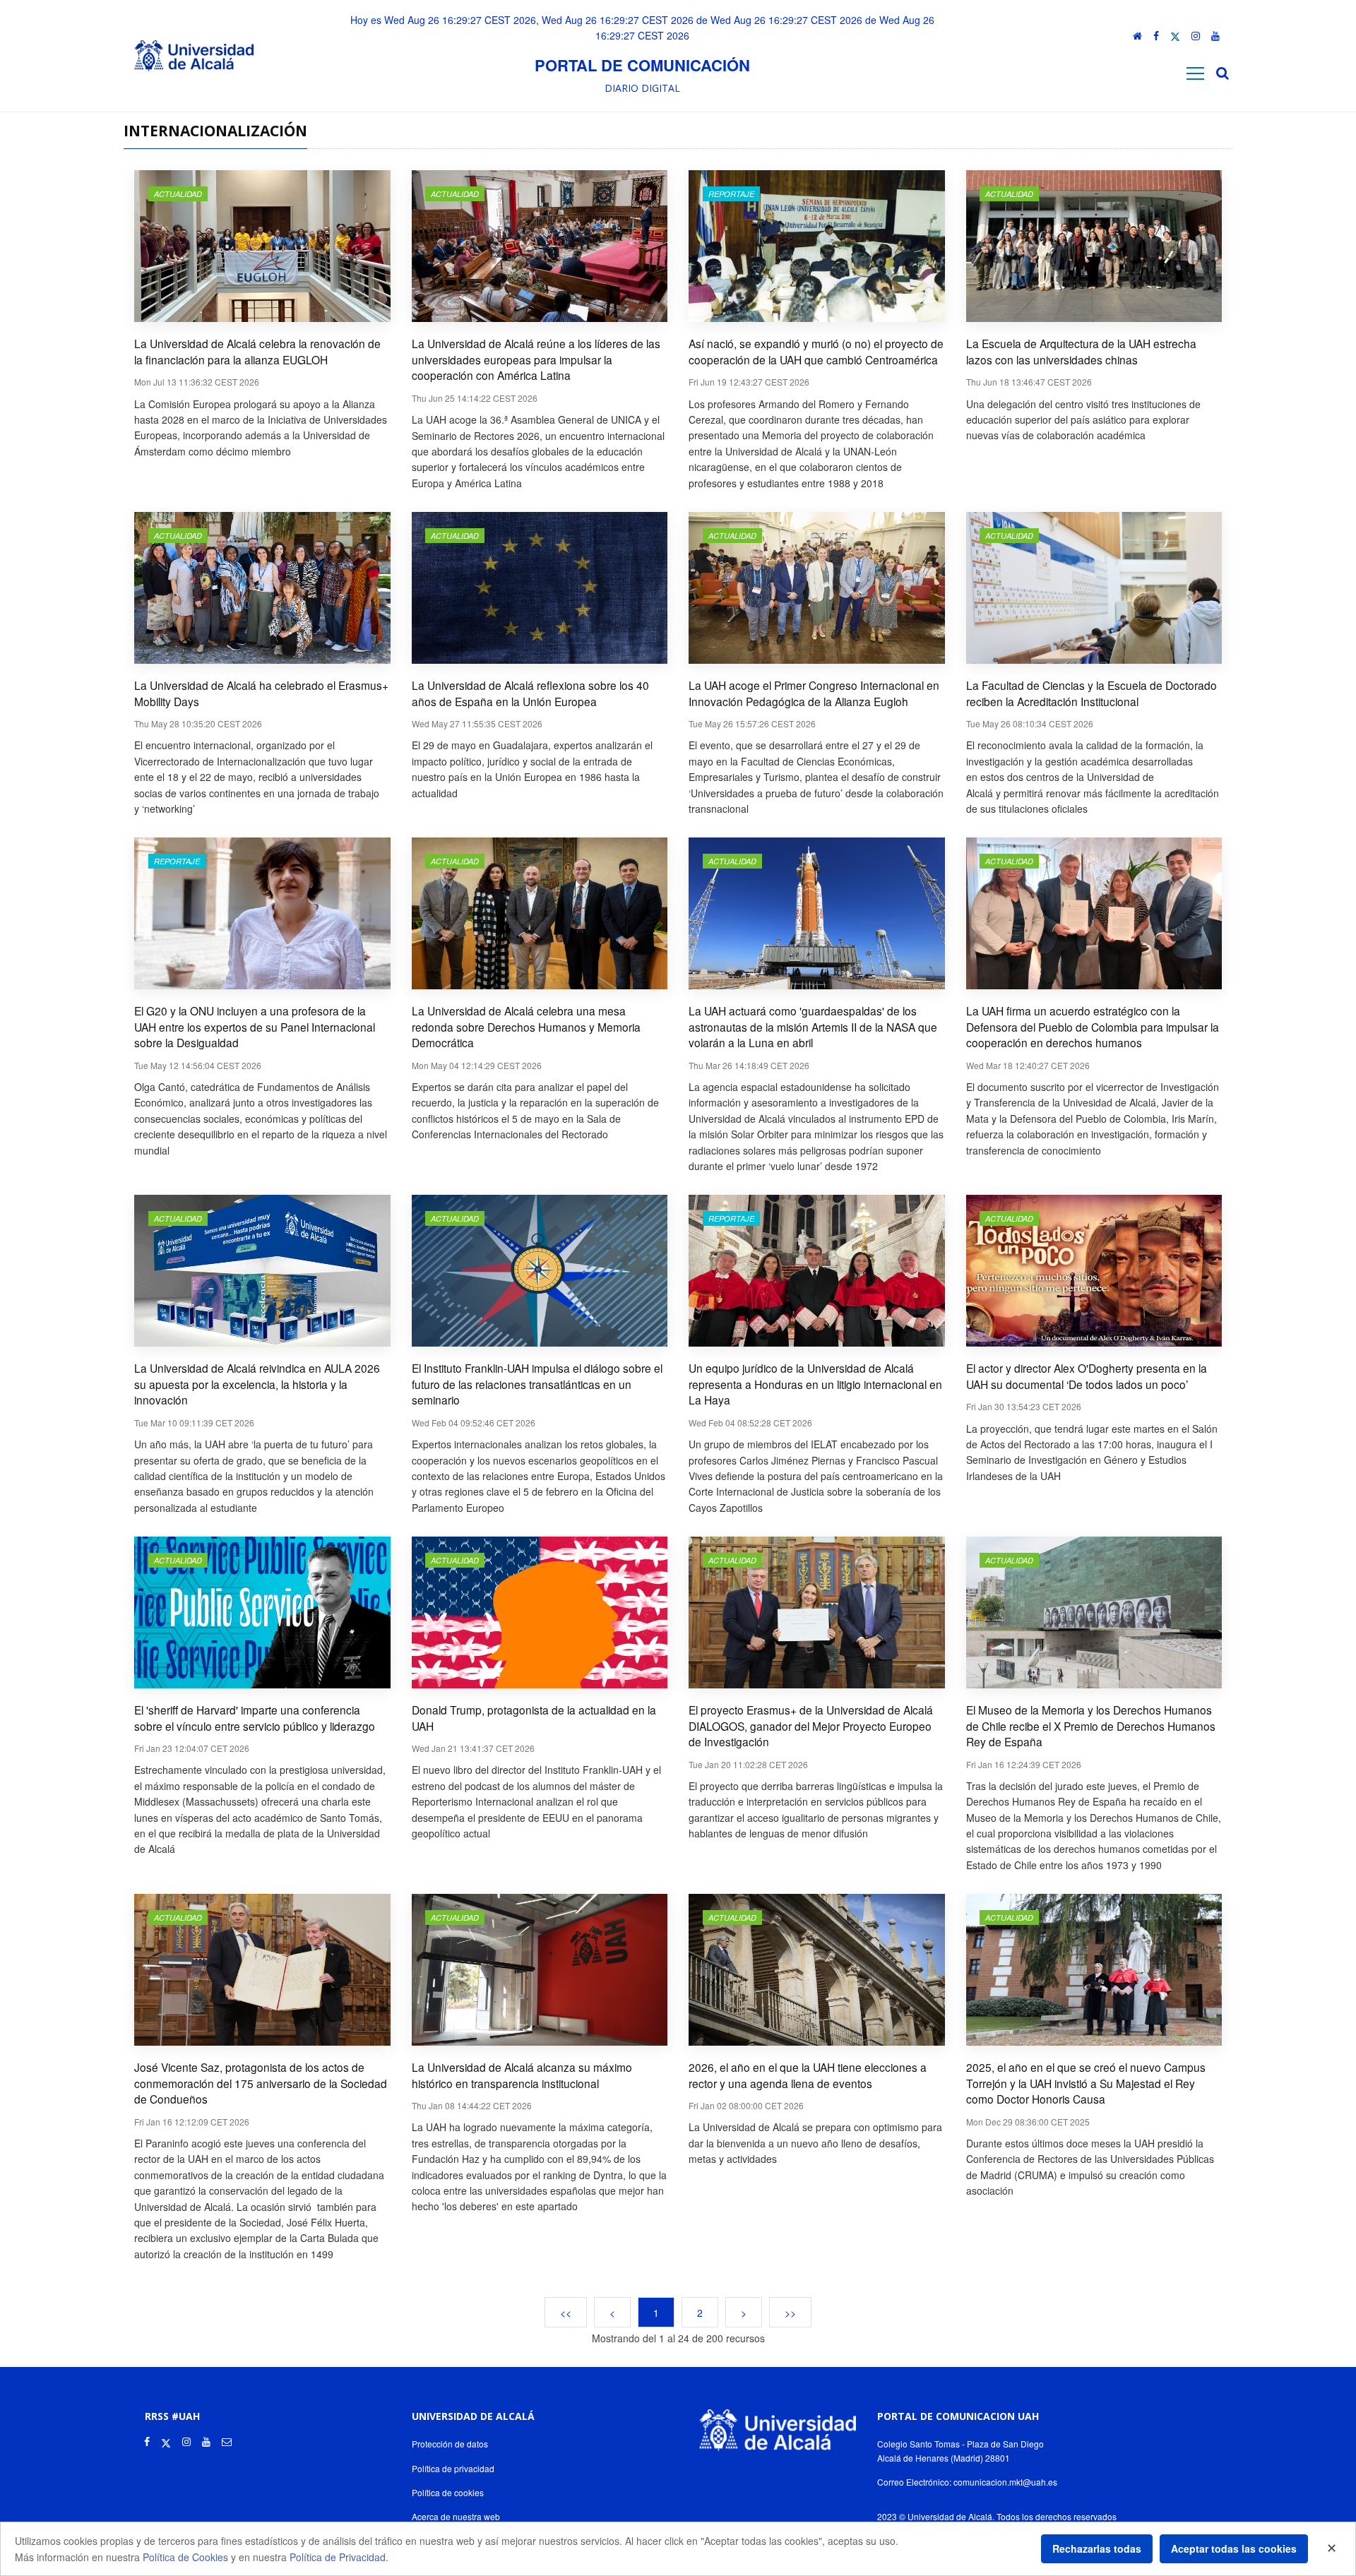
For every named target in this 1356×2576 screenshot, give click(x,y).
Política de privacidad (453, 2468)
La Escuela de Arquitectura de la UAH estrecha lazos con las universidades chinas (1081, 351)
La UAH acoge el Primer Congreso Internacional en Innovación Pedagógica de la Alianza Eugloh (814, 693)
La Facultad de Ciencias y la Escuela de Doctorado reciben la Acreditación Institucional (1092, 693)
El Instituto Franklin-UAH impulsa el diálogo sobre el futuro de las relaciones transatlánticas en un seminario (537, 1384)
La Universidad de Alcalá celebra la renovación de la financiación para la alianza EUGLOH (257, 351)
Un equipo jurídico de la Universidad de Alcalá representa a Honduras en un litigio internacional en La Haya (815, 1384)
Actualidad (178, 194)
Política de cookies (448, 2492)
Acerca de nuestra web (456, 2516)
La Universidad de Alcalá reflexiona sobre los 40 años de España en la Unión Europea (530, 693)
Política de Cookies (185, 2557)
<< (566, 2312)
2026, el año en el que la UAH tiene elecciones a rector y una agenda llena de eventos (808, 2075)
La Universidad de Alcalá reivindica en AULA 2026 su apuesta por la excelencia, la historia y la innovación (257, 1384)
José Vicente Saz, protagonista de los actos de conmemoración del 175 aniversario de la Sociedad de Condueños (261, 2083)
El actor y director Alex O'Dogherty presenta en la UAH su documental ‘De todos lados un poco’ (1087, 1376)
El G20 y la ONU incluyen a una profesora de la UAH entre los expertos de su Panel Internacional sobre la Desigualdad (255, 1026)
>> (790, 2312)
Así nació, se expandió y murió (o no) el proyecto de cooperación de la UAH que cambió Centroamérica (816, 351)
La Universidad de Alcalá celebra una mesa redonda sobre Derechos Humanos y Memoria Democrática (526, 1026)
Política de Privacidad (338, 2557)
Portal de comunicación (642, 65)
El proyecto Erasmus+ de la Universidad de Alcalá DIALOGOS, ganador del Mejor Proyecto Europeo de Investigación (811, 1725)
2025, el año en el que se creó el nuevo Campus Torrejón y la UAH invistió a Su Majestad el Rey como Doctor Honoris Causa (1086, 2083)
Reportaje (731, 194)
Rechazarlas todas (1097, 2548)
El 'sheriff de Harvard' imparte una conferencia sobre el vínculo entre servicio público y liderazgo (255, 1718)
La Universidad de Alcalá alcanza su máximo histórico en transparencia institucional (522, 2075)
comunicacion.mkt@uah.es (1005, 2482)
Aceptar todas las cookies (1234, 2548)
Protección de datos (450, 2444)
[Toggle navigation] (1195, 73)
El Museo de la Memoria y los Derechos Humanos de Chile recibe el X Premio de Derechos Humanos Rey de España (1091, 1725)
